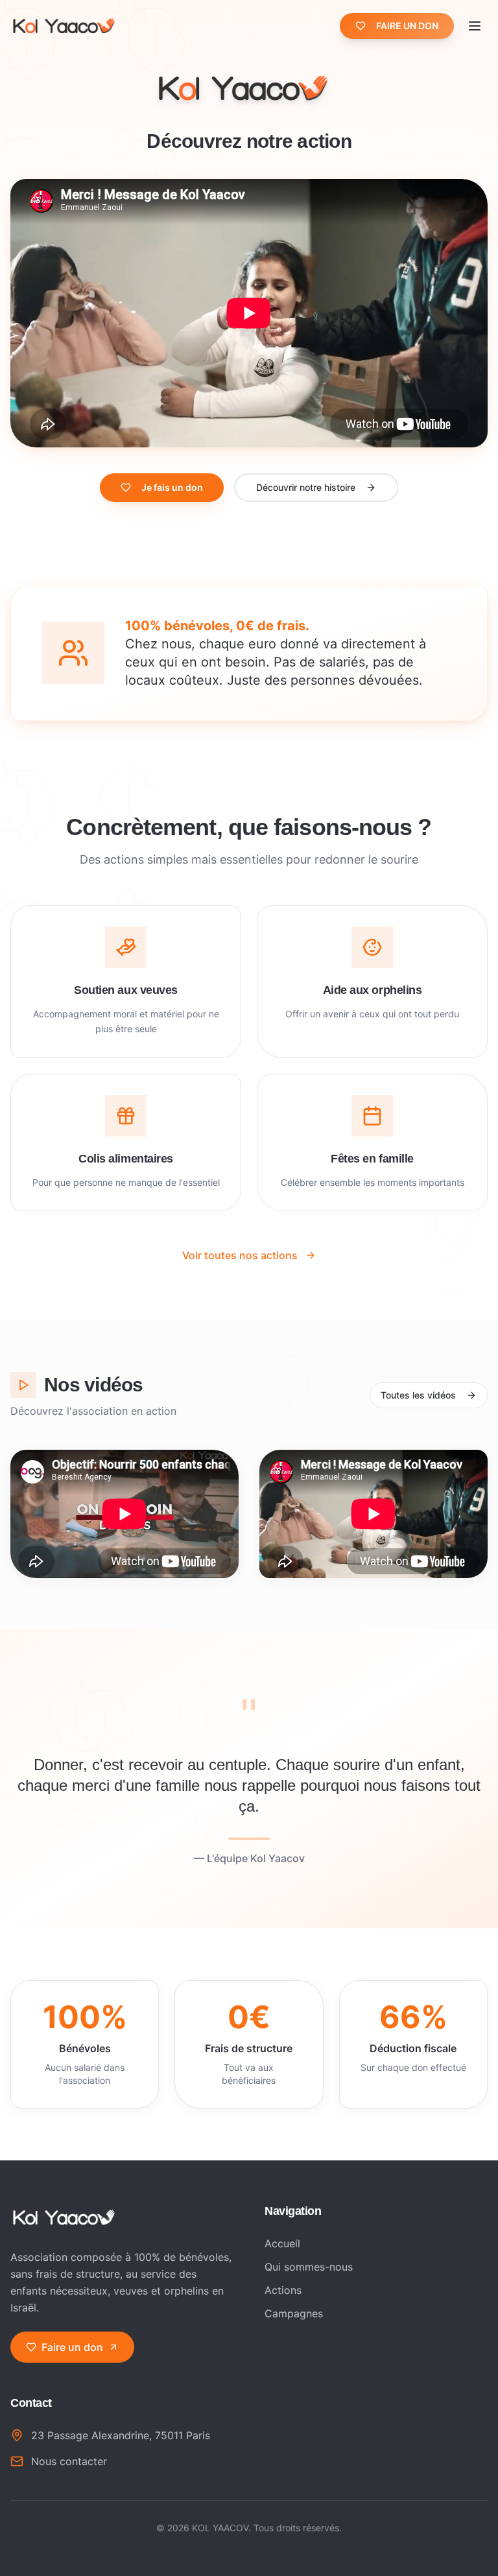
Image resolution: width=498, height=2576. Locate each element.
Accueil (282, 2243)
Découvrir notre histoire (306, 487)
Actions (283, 2290)
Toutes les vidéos (418, 1395)
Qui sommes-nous (309, 2267)
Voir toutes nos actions (240, 1255)
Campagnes (294, 2313)
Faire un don (72, 2347)
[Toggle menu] (475, 26)
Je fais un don (172, 487)
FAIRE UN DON (407, 26)
